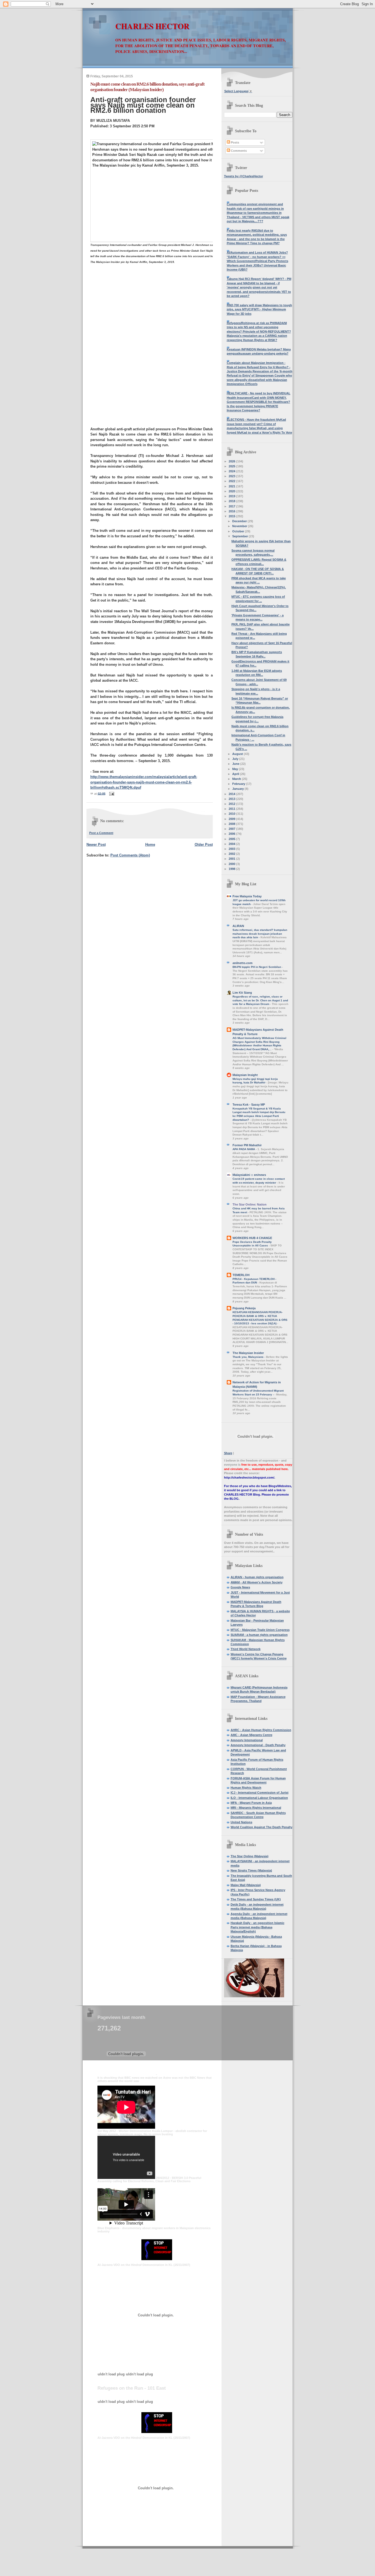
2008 (232, 824)
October (239, 531)
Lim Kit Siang (242, 993)
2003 (232, 849)
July (236, 759)
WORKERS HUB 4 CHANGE (252, 1238)
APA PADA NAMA (244, 1149)
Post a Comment (101, 833)
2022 (232, 481)
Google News (240, 1587)
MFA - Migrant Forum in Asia (251, 1803)
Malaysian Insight (245, 1075)
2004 (232, 844)
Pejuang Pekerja (244, 1308)
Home (150, 845)
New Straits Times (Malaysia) (251, 1870)
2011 (232, 809)
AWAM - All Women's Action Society (257, 1582)
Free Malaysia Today (247, 896)
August (238, 754)
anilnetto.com (243, 963)
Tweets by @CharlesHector (244, 176)
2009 (232, 819)
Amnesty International (247, 1740)
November (240, 526)
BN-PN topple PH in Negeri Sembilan (257, 967)
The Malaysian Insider (248, 1353)
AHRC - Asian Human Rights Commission (261, 1730)
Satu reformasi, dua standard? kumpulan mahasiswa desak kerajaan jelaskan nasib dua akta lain (260, 934)
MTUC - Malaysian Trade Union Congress (260, 1630)
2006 (232, 834)
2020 (232, 491)
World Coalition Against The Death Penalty (261, 1827)
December (240, 521)
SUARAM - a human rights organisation (259, 1635)
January (238, 789)
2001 (232, 859)
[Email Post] (111, 793)
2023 (232, 476)
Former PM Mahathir (247, 1145)
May (236, 769)
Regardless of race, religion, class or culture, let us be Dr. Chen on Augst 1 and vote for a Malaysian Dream (260, 1000)
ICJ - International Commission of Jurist (260, 1793)
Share (228, 1453)
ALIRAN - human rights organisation (257, 1577)
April (236, 774)
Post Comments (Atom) (130, 855)
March (237, 779)
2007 (232, 829)
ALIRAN (238, 926)
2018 (232, 501)
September (240, 536)
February (239, 784)
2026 (232, 461)
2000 (232, 864)
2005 (232, 839)
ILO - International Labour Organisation (259, 1798)
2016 (232, 511)
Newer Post (96, 845)
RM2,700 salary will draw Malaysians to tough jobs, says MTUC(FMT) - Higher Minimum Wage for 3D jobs (259, 309)
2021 (232, 486)
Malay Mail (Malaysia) (246, 1885)
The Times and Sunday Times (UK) (256, 1899)
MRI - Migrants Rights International (256, 1808)
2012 (232, 804)
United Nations (241, 1822)
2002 (232, 854)
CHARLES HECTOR (152, 26)
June (236, 764)
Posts (235, 142)
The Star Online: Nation (250, 1204)
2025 (232, 466)
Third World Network (246, 1649)
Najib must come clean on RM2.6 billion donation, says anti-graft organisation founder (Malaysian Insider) (147, 87)
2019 (232, 496)
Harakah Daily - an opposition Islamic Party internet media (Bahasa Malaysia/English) (258, 1927)
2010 (232, 814)
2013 (232, 799)
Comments (238, 151)
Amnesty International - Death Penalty (258, 1745)
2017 (232, 506)
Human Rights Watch (246, 1788)
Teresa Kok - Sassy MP (249, 1105)
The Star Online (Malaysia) (250, 1856)
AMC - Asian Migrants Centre (251, 1735)
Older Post (204, 845)
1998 (232, 869)
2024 (232, 471)
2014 (232, 794)
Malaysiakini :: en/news (249, 1175)
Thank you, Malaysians (248, 1357)
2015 (232, 516)
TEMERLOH (241, 1275)
